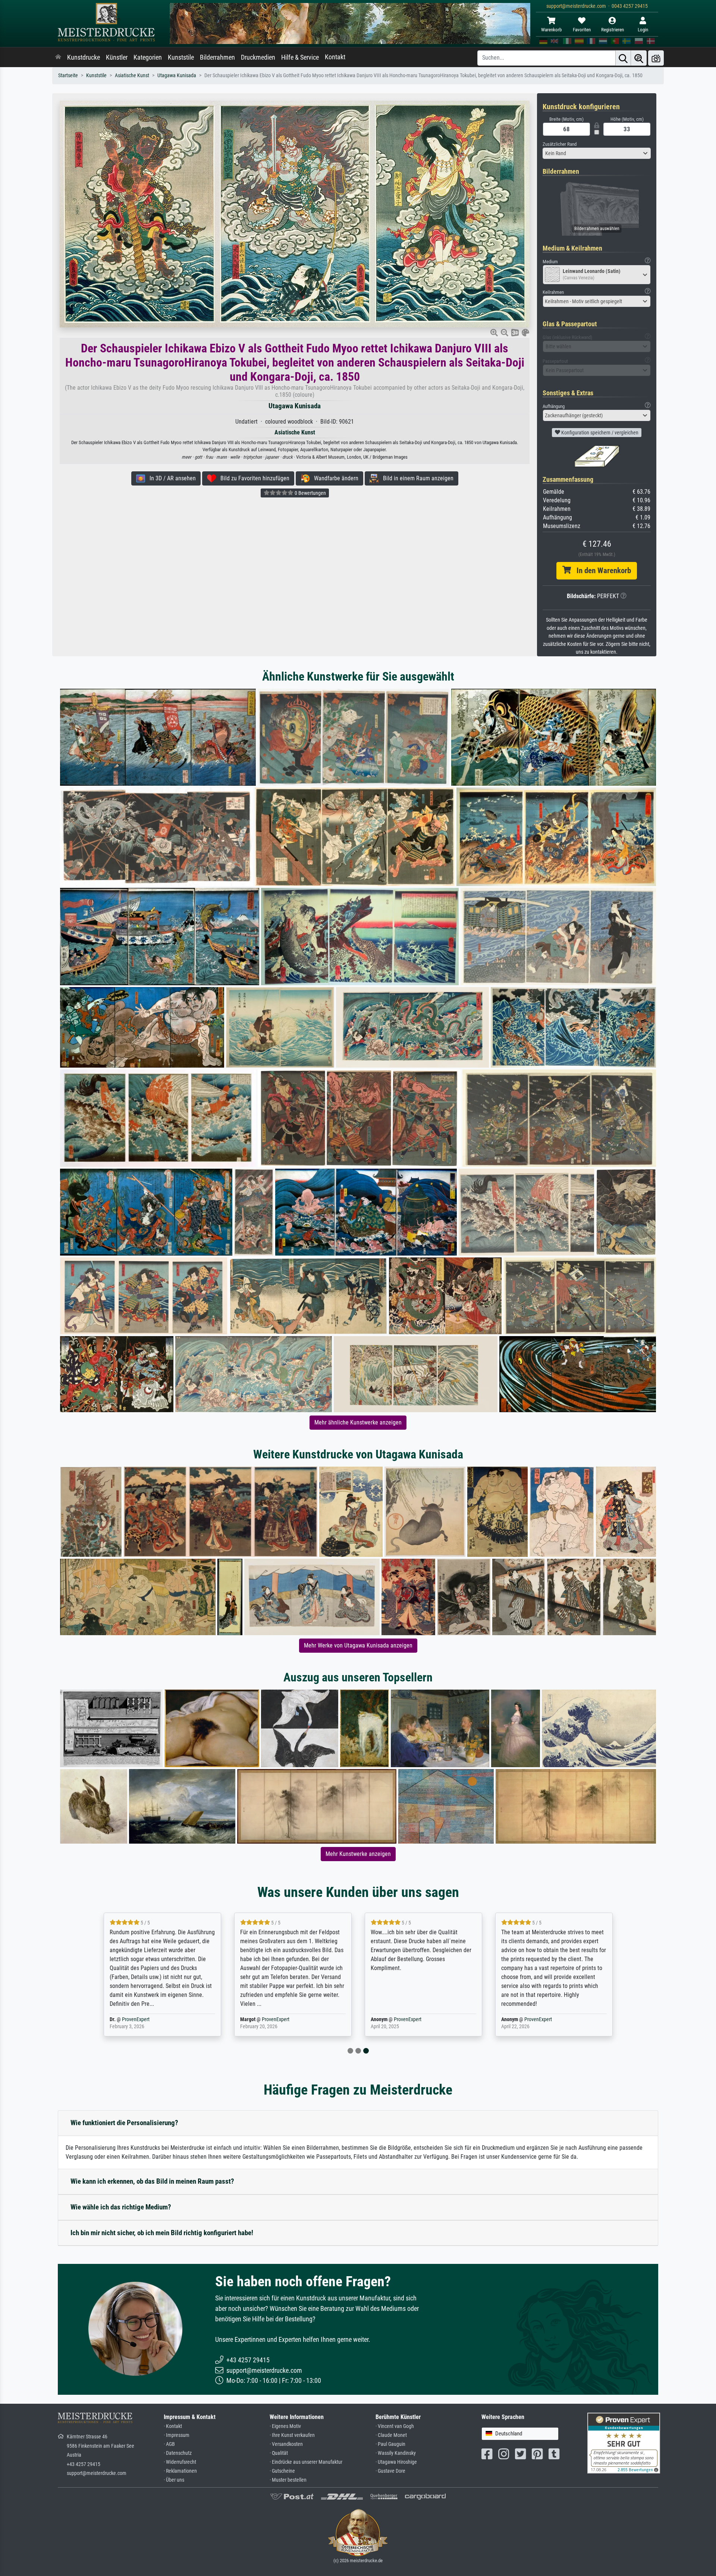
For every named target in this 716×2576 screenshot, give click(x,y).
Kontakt (335, 57)
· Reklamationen (180, 2471)
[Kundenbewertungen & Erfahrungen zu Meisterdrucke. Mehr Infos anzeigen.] (624, 2443)
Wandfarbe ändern (334, 478)
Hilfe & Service (300, 57)
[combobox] (597, 153)
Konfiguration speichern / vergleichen (599, 433)
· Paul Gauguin (390, 2444)
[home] (58, 57)
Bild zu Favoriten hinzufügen (253, 478)
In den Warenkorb (601, 571)
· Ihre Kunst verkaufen (292, 2435)
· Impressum (177, 2435)
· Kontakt (173, 2426)
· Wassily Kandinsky (396, 2453)
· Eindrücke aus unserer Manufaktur (306, 2462)
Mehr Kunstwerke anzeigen (358, 1854)
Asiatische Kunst (132, 76)
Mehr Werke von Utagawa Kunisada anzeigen (358, 1645)
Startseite (68, 76)
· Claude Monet (391, 2435)
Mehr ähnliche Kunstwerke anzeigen (358, 1422)
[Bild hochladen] (656, 58)
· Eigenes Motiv (285, 2426)
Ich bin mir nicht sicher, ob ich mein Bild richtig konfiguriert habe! (162, 2233)
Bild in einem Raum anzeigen (416, 478)
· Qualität (279, 2453)
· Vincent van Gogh (395, 2426)
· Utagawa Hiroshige (396, 2462)
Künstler (117, 57)
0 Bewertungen (310, 493)
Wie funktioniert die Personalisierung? (124, 2123)
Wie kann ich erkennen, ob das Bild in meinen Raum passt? (152, 2181)
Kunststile (181, 57)
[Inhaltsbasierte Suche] (639, 58)
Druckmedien (258, 57)
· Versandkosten (286, 2444)
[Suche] (623, 58)
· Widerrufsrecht (180, 2462)
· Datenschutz (178, 2453)
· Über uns (174, 2480)
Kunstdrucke (84, 57)
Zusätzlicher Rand (560, 144)
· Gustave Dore (390, 2471)
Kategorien (148, 57)
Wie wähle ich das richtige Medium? (121, 2207)
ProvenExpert (150, 2019)
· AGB (169, 2444)
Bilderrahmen (217, 57)
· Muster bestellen (288, 2480)
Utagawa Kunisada (177, 76)
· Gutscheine (282, 2471)
